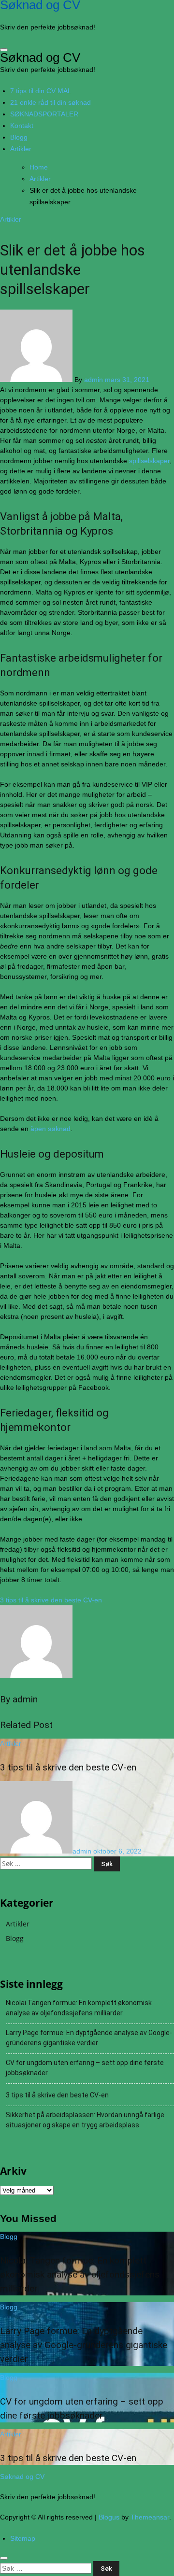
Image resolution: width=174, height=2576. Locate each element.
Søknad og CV (40, 57)
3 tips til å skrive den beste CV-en (68, 1767)
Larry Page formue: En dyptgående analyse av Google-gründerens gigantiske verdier (89, 2038)
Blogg (19, 137)
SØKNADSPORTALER (44, 114)
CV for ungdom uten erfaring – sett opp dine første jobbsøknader (85, 2068)
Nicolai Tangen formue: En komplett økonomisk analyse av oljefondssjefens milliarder (79, 2008)
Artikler (21, 149)
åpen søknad (51, 1129)
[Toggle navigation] (4, 50)
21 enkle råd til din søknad (51, 102)
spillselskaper (149, 461)
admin (94, 380)
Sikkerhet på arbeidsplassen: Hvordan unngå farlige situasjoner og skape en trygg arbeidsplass (85, 2120)
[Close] (4, 2558)
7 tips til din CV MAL (41, 91)
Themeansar (150, 2517)
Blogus (109, 2517)
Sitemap (23, 2538)
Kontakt (22, 126)
